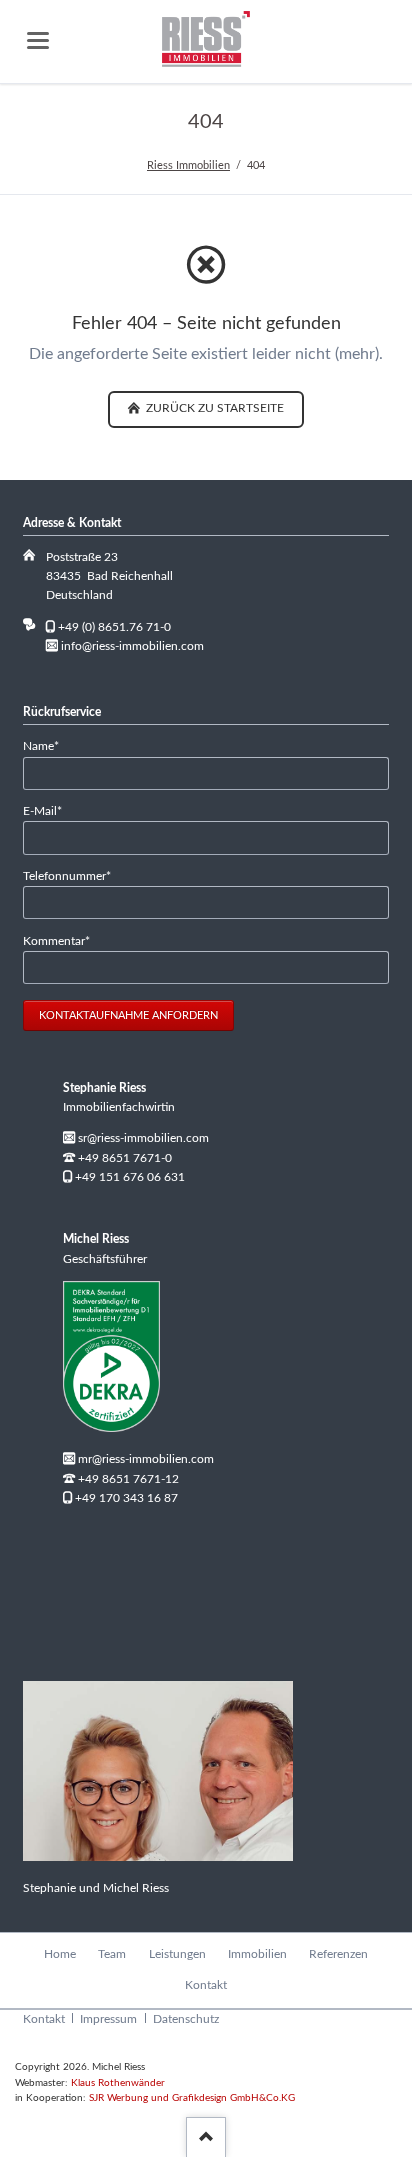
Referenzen (338, 1954)
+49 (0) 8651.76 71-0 (114, 627)
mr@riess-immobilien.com (146, 1459)
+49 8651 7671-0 (125, 1158)
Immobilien (257, 1954)
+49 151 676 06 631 (130, 1177)
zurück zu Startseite (213, 408)
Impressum (108, 2019)
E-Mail (49, 810)
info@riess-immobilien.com (132, 646)
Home (60, 1954)
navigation (38, 40)
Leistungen (177, 1954)
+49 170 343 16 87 (126, 1498)
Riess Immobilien (188, 165)
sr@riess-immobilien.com (143, 1138)
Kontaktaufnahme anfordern (128, 1015)
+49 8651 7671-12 (128, 1479)
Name (49, 745)
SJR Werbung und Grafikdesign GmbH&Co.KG (192, 2098)
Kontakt (206, 1985)
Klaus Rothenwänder (118, 2083)
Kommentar (56, 940)
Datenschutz (186, 2019)
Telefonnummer (67, 875)
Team (112, 1954)
